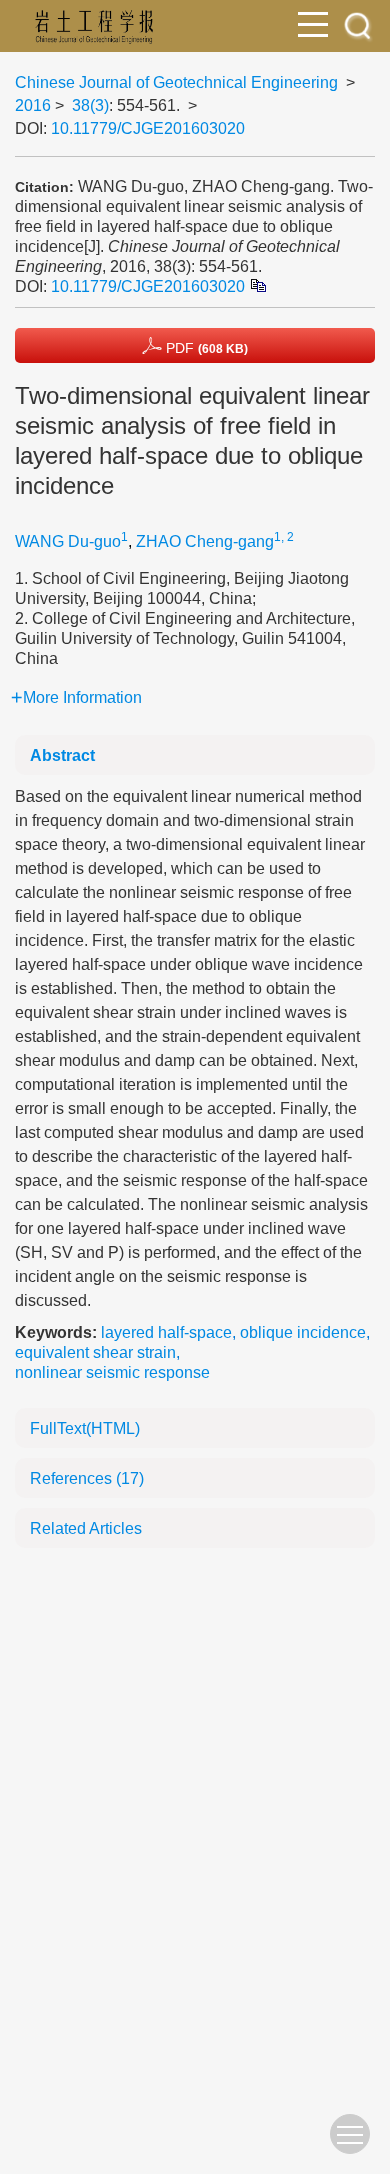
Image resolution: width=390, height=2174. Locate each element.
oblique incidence (303, 1332)
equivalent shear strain (95, 1352)
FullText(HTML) (85, 1428)
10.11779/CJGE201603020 (148, 128)
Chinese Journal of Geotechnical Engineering (176, 82)
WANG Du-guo (68, 541)
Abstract (62, 755)
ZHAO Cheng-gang (205, 541)
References (87, 1478)
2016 (33, 105)
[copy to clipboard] (257, 285)
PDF (205, 348)
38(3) (90, 105)
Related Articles (86, 1528)
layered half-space (166, 1332)
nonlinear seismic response (112, 1372)
